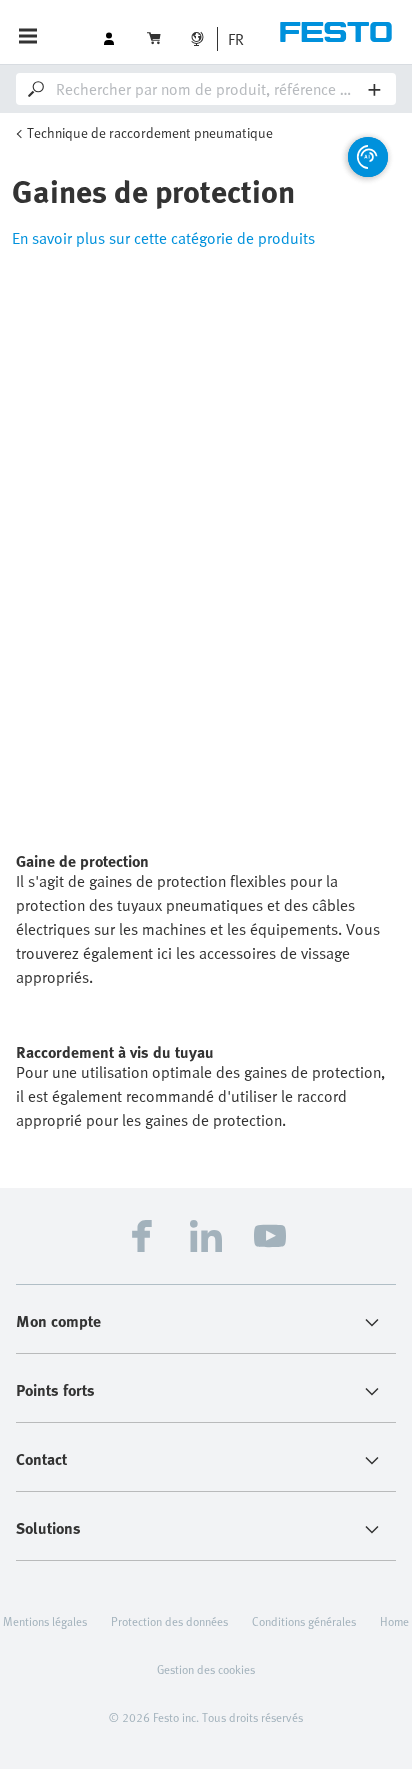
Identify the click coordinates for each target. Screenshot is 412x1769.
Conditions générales (304, 1621)
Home (394, 1621)
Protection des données (169, 1621)
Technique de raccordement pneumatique (150, 132)
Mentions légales (45, 1621)
